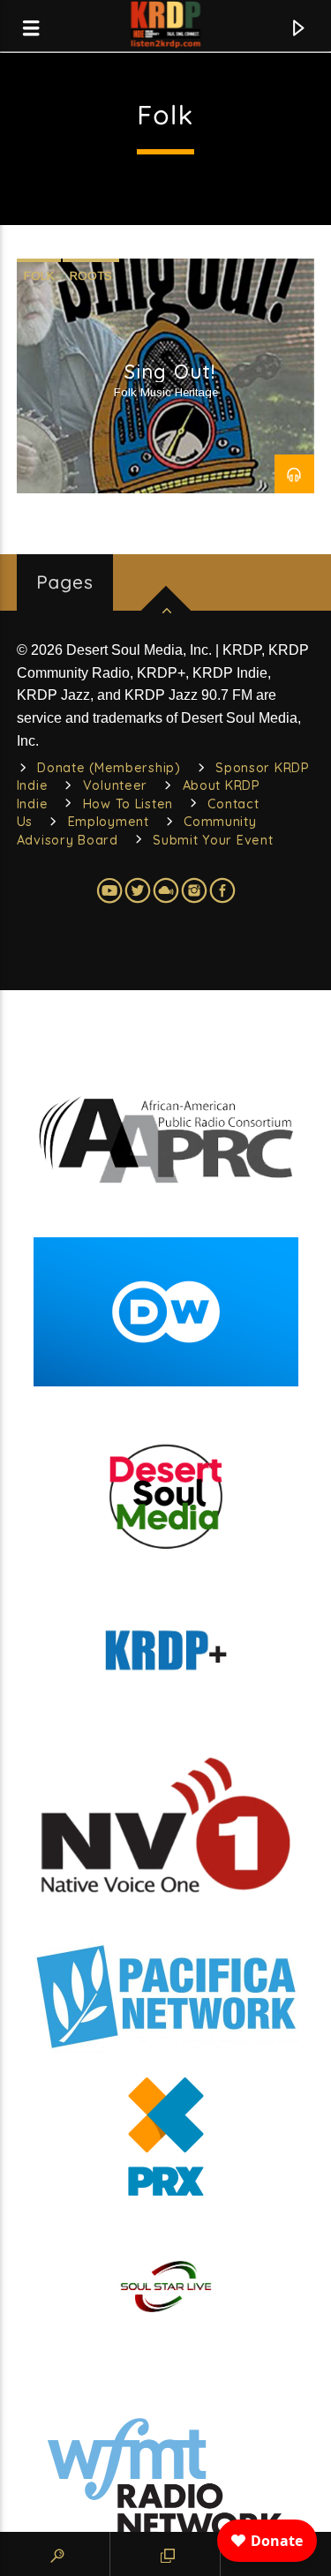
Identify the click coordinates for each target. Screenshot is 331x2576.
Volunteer (115, 785)
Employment (109, 822)
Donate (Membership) (109, 768)
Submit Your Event (213, 840)
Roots (91, 276)
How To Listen (128, 804)
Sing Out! (170, 372)
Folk (39, 276)
